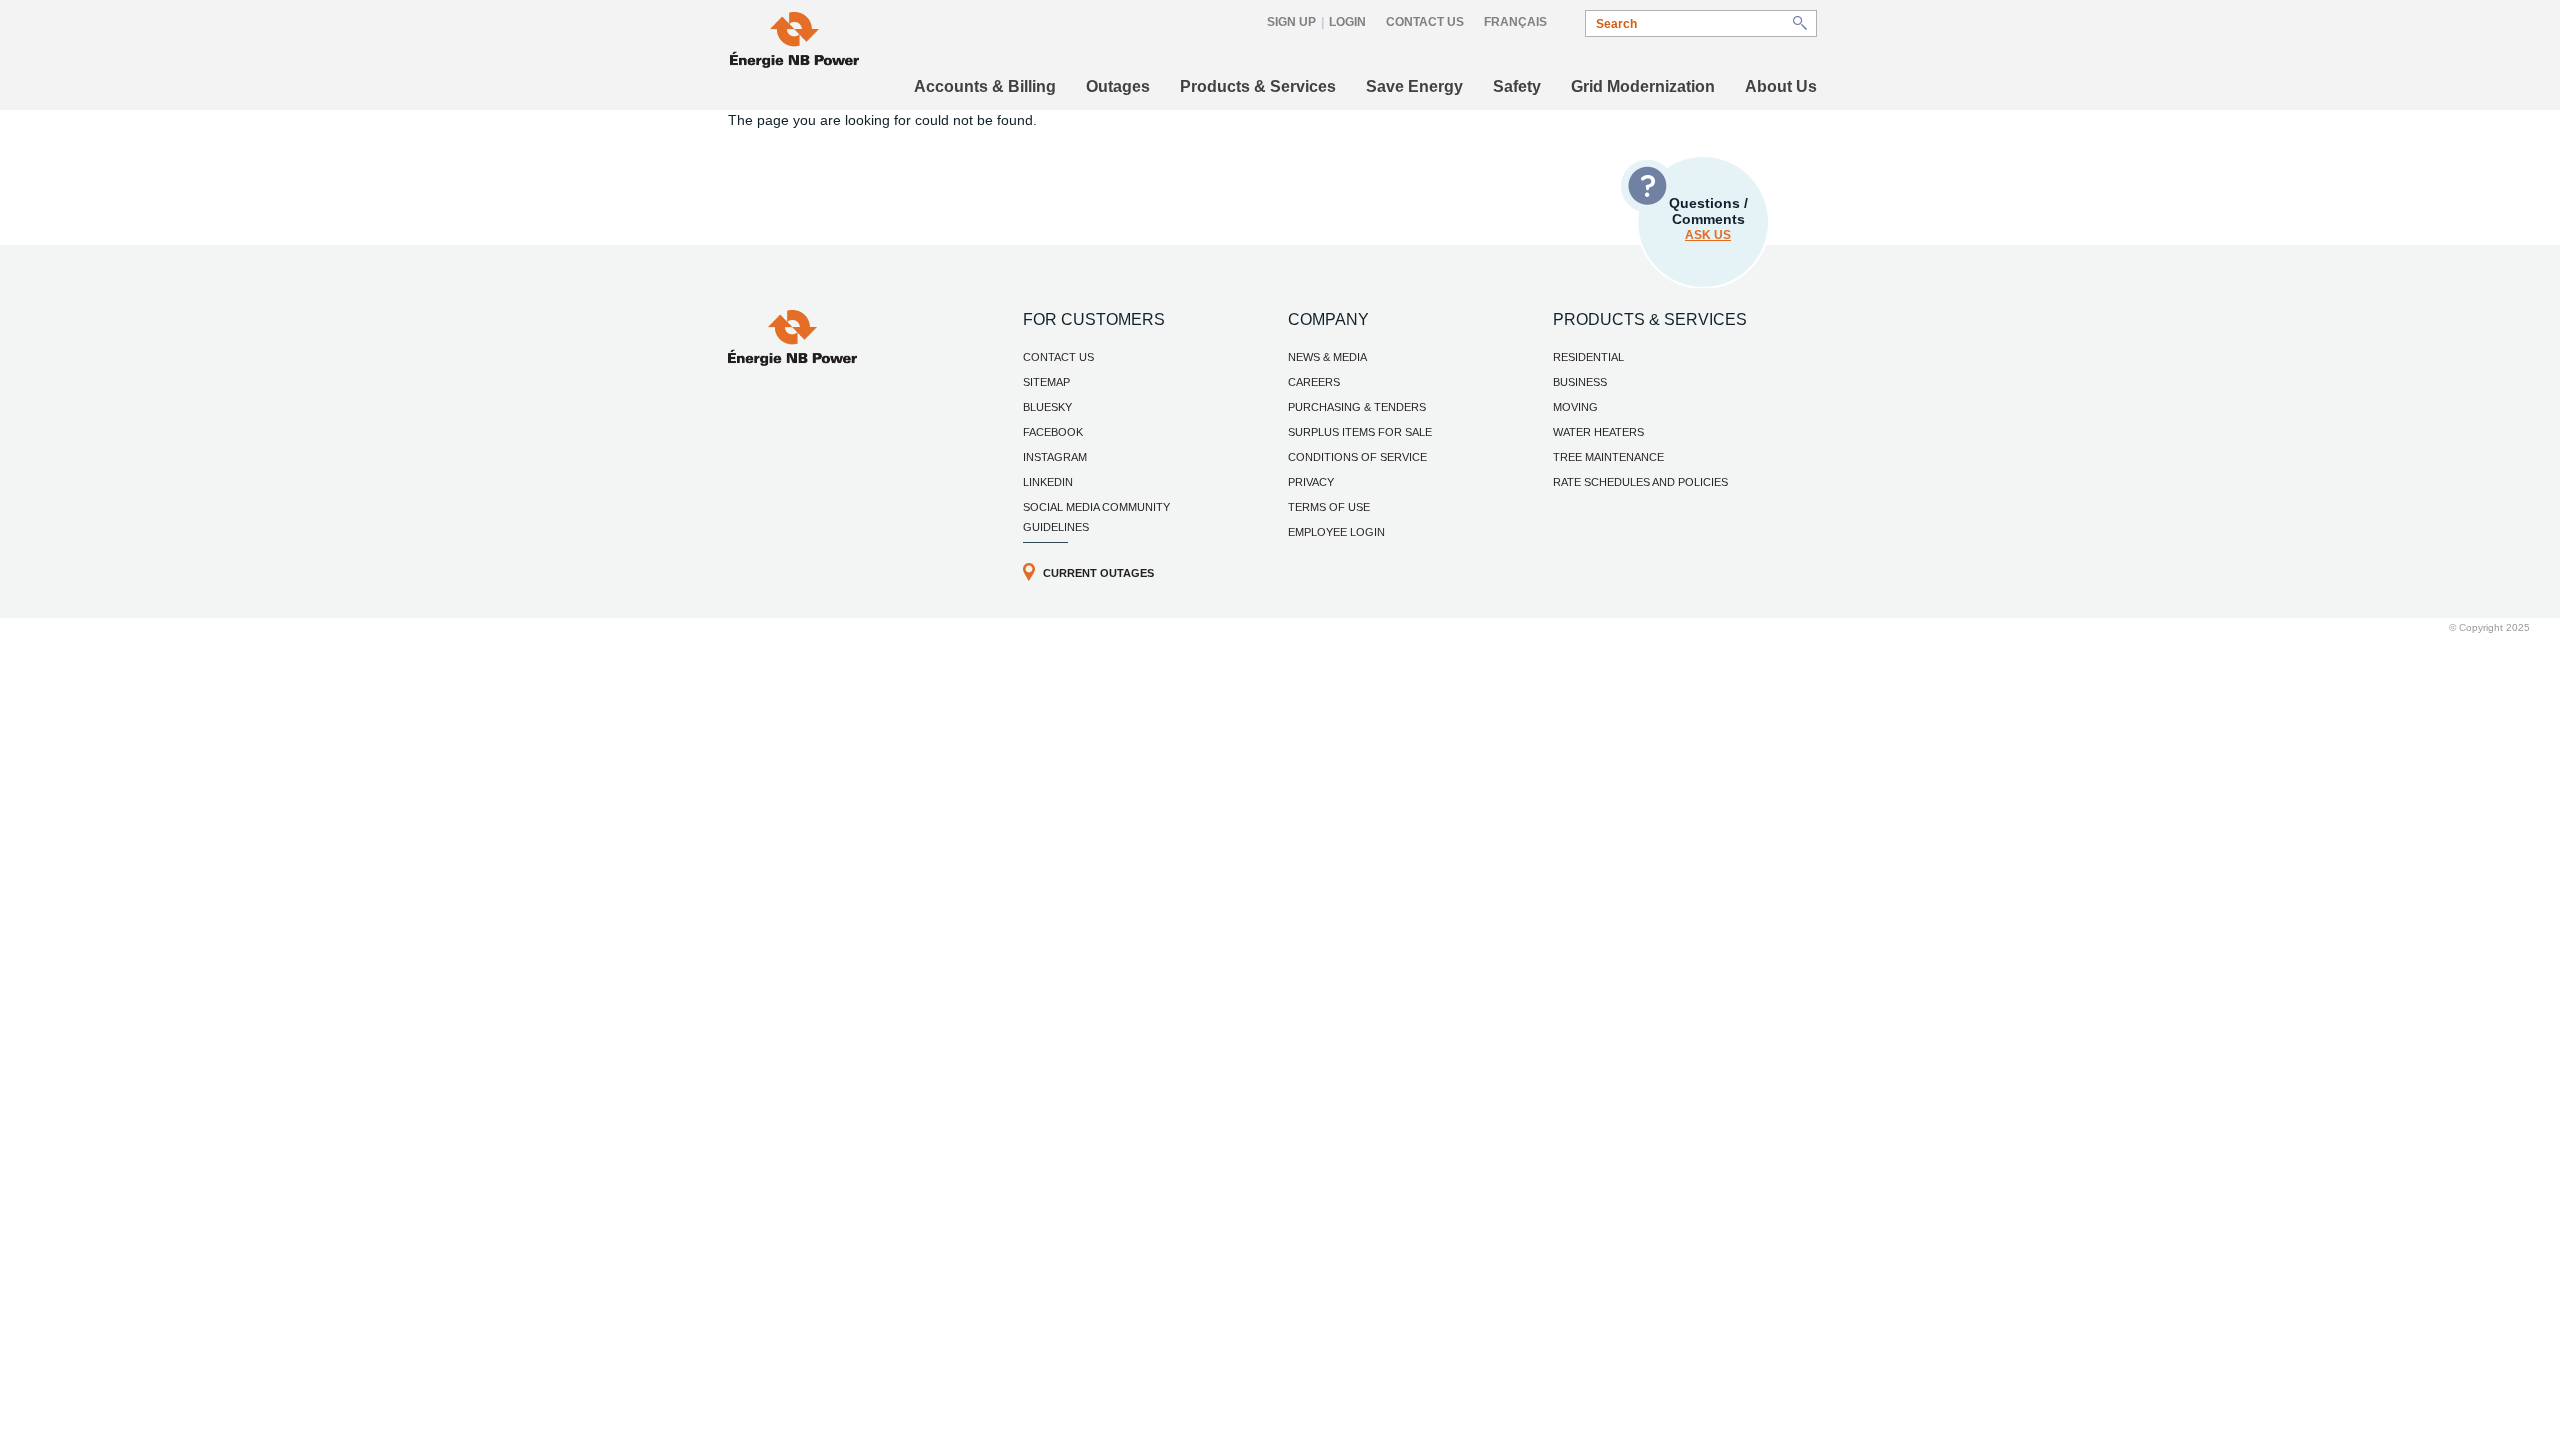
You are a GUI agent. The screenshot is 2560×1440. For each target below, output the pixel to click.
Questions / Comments (1708, 218)
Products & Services (1258, 86)
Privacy (1311, 482)
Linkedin (1048, 482)
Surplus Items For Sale (1360, 432)
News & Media (1327, 357)
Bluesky (1047, 407)
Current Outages (1098, 573)
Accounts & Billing (985, 86)
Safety (1517, 86)
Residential (1588, 357)
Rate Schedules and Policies (1640, 482)
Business (1580, 382)
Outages (1118, 86)
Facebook (1053, 432)
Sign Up (1291, 22)
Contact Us (1425, 22)
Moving (1575, 407)
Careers (1314, 382)
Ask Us (1708, 235)
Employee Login (1336, 532)
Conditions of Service (1357, 457)
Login (1347, 22)
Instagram (1055, 457)
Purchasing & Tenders (1357, 407)
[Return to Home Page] (792, 361)
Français (1515, 22)
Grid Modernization (1643, 86)
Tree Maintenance (1608, 457)
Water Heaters (1598, 432)
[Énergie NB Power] (794, 42)
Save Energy (1414, 86)
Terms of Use (1329, 507)
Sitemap (1046, 382)
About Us (1781, 86)
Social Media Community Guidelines (1096, 517)
